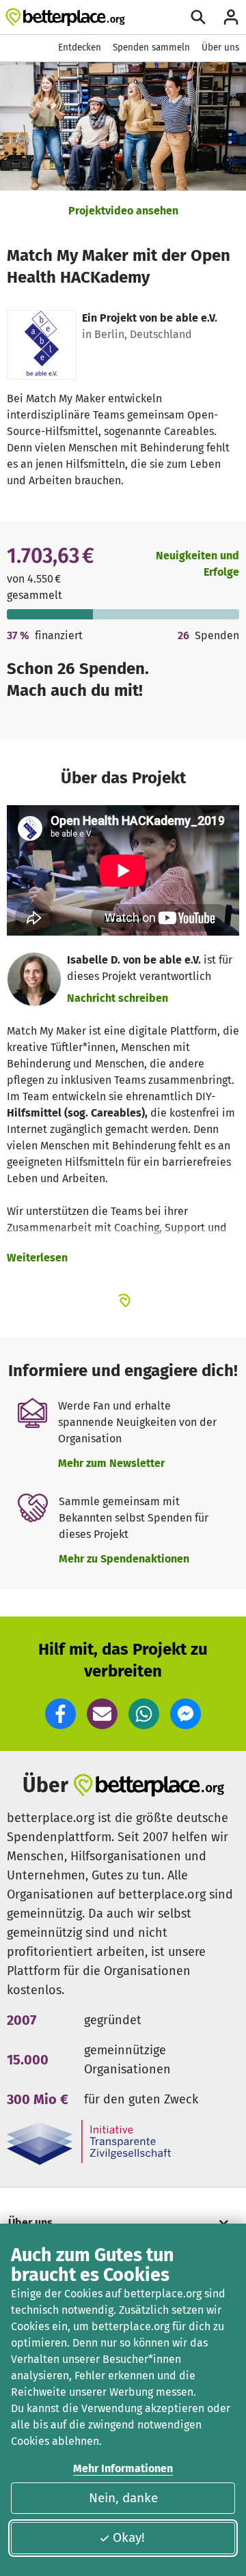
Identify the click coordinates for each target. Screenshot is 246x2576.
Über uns (220, 47)
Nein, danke (123, 2498)
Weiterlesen (37, 1258)
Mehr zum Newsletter (111, 1463)
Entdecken (80, 47)
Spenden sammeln (151, 47)
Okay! (129, 2537)
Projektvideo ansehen (123, 211)
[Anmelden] (231, 17)
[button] (60, 1714)
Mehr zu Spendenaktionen (124, 1559)
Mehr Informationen (123, 2468)
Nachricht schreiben (118, 998)
